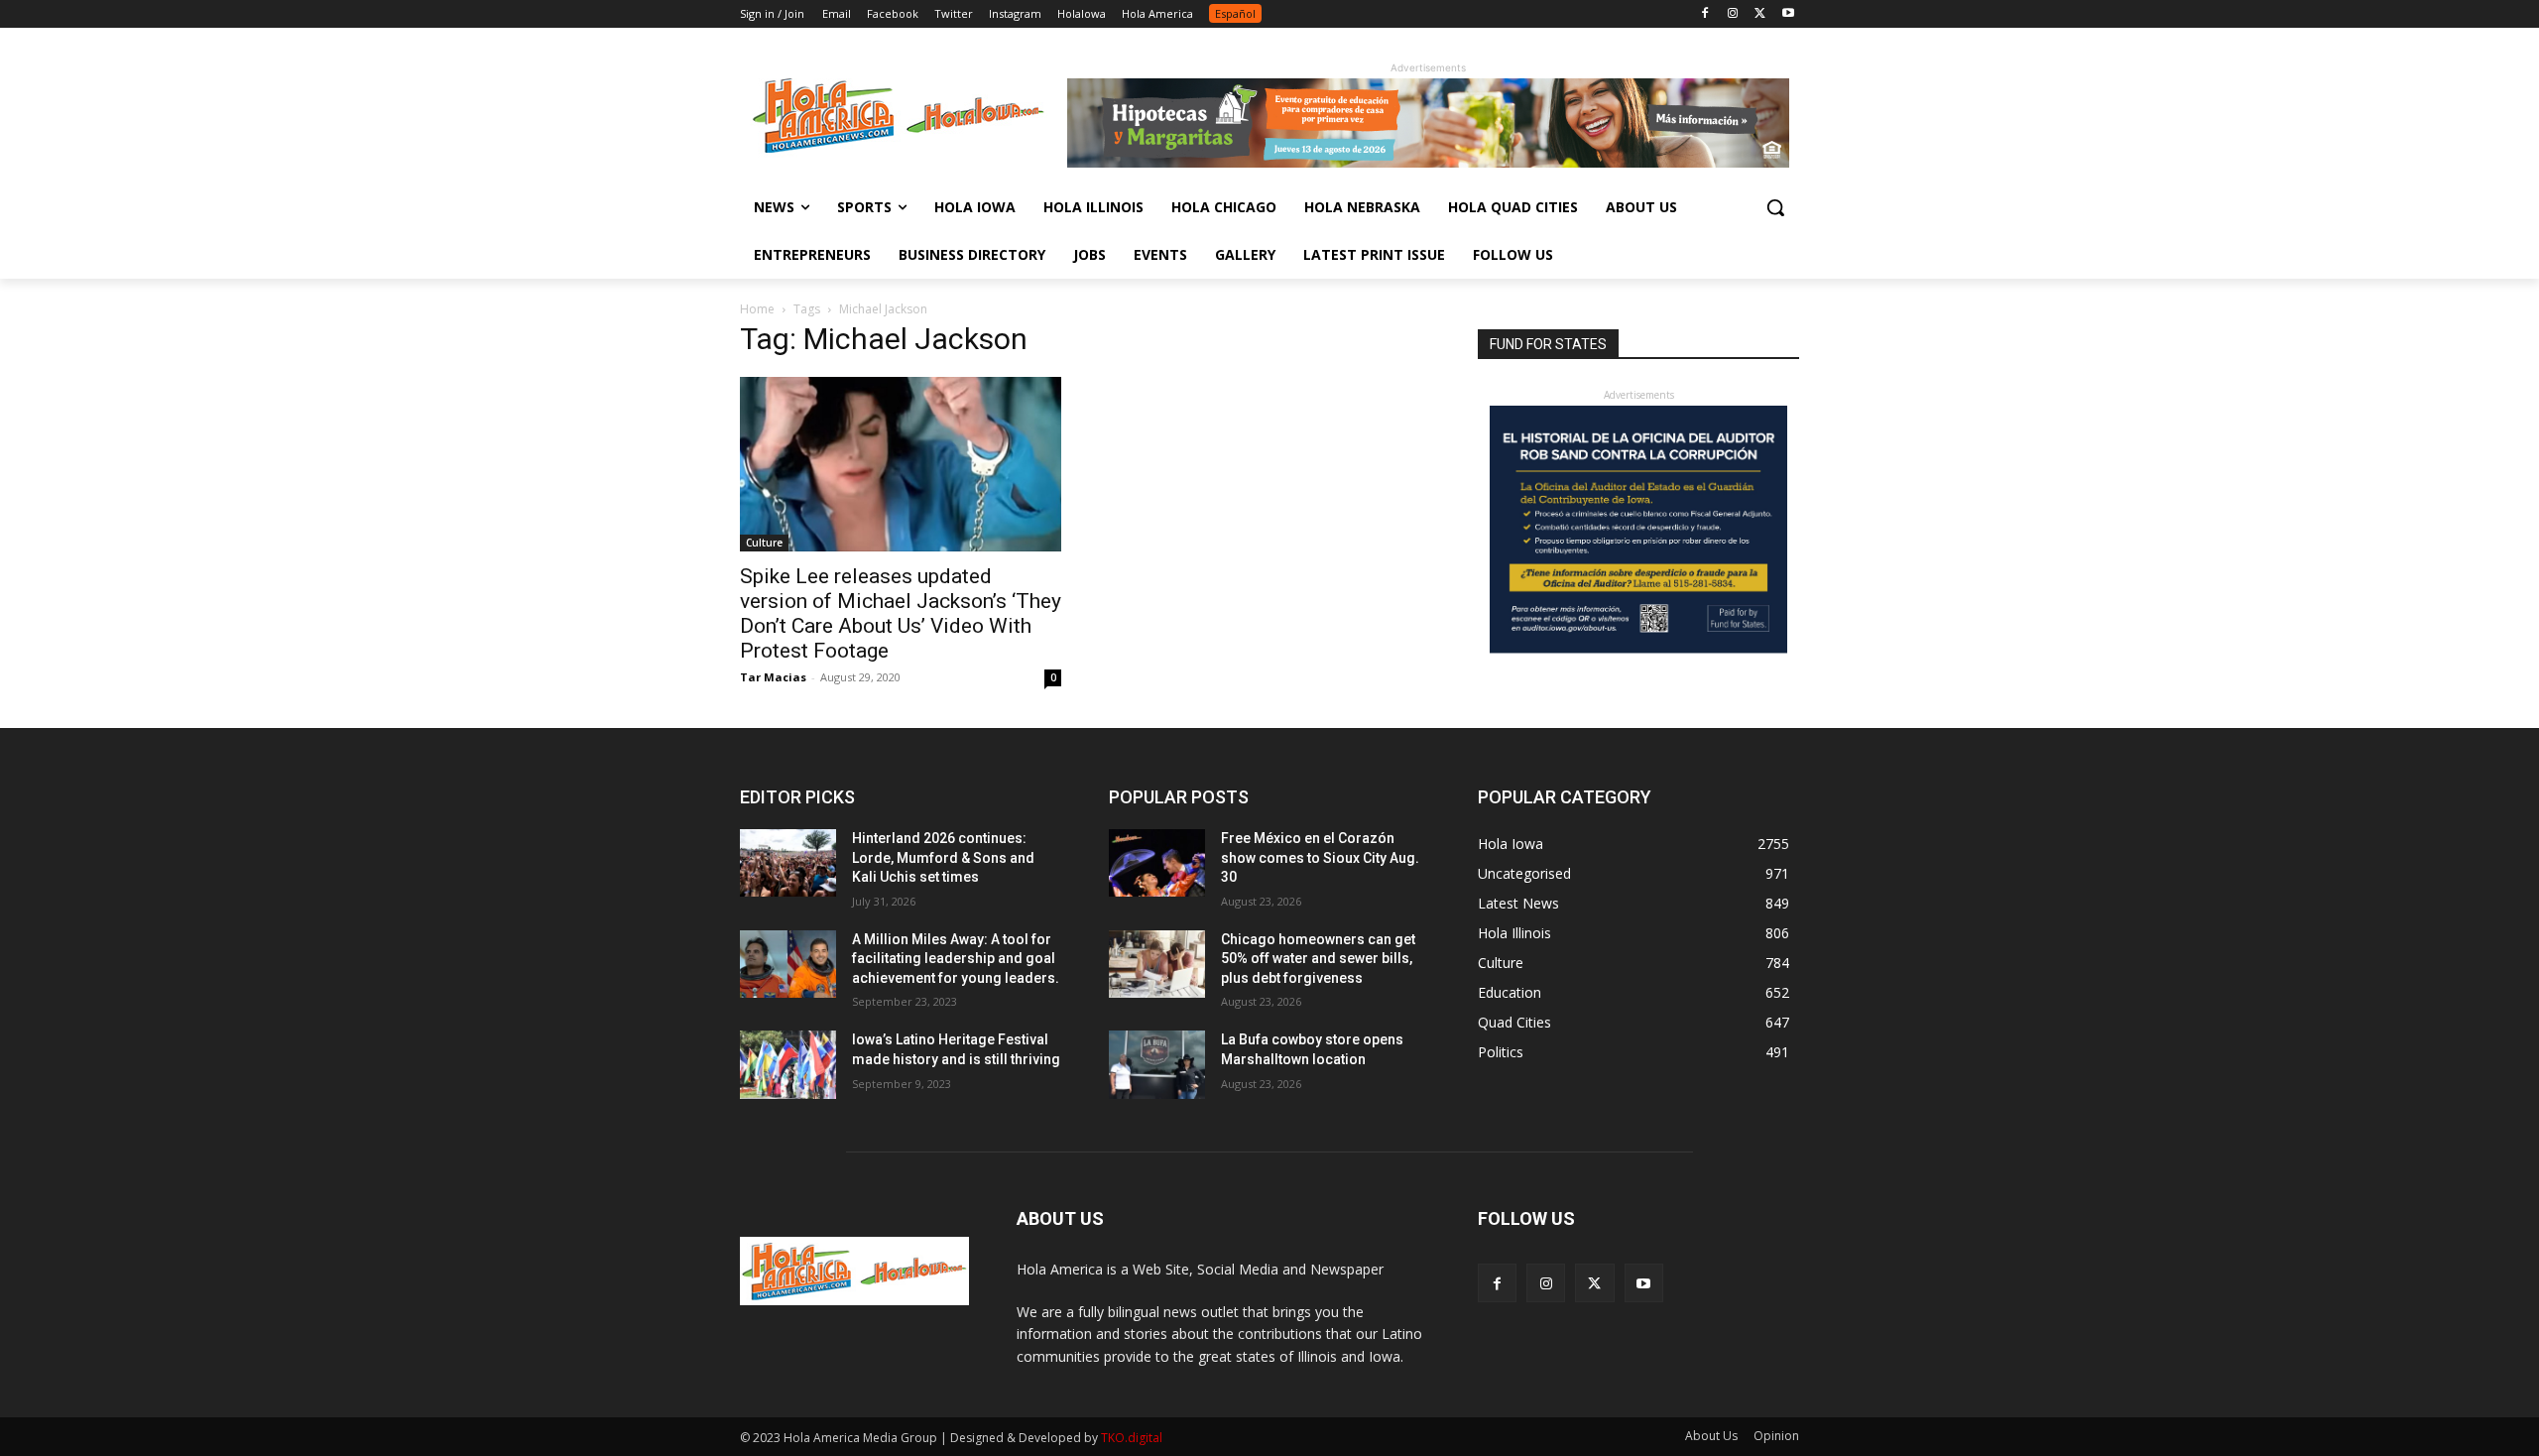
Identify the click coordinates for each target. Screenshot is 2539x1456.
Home (757, 309)
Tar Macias (773, 677)
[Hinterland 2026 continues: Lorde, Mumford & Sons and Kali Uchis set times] (788, 863)
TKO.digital (1132, 1438)
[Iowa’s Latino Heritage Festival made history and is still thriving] (788, 1064)
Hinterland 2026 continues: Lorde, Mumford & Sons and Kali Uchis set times (943, 857)
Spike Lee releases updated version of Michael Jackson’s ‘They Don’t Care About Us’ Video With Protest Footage (901, 613)
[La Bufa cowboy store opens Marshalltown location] (1157, 1064)
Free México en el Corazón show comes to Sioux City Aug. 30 (1320, 857)
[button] (1775, 207)
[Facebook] (1705, 14)
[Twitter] (1760, 14)
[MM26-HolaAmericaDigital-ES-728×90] (1428, 162)
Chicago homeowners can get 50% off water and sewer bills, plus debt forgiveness (1318, 959)
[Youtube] (1788, 14)
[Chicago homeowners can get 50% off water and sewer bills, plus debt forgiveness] (1157, 964)
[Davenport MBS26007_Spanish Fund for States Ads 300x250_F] (1638, 648)
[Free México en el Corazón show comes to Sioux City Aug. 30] (1157, 863)
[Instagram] (1733, 14)
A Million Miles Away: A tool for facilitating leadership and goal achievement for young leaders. (956, 959)
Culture (764, 543)
